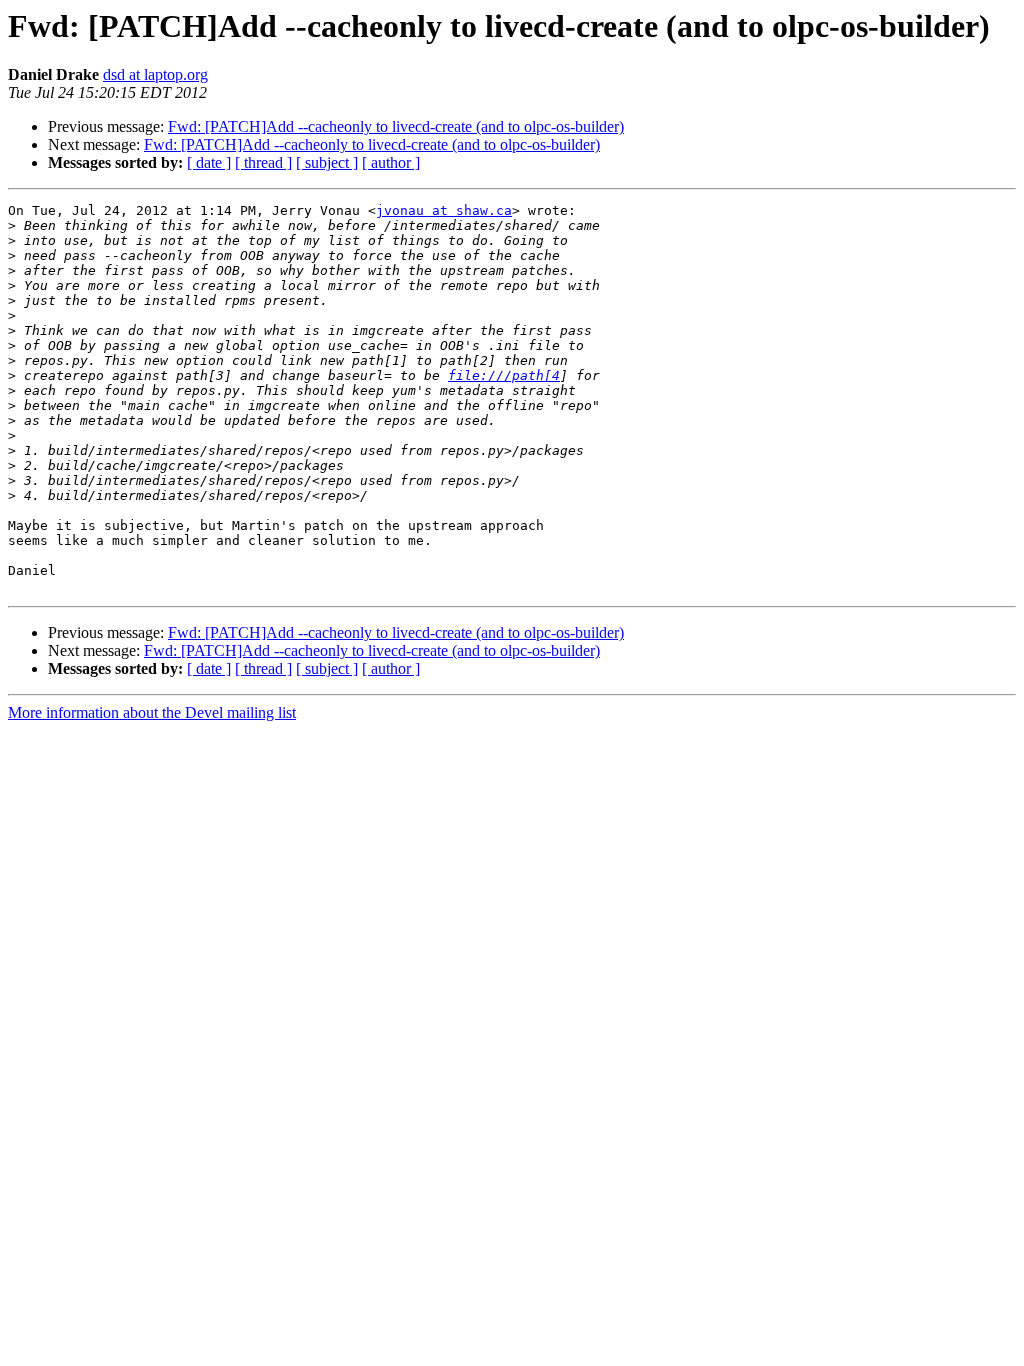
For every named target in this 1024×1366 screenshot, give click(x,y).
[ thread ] (263, 162)
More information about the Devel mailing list (152, 712)
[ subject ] (327, 162)
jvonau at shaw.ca (444, 210)
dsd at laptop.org (155, 74)
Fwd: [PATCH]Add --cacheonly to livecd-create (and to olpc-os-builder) (396, 126)
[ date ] (209, 162)
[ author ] (391, 162)
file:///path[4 (504, 375)
